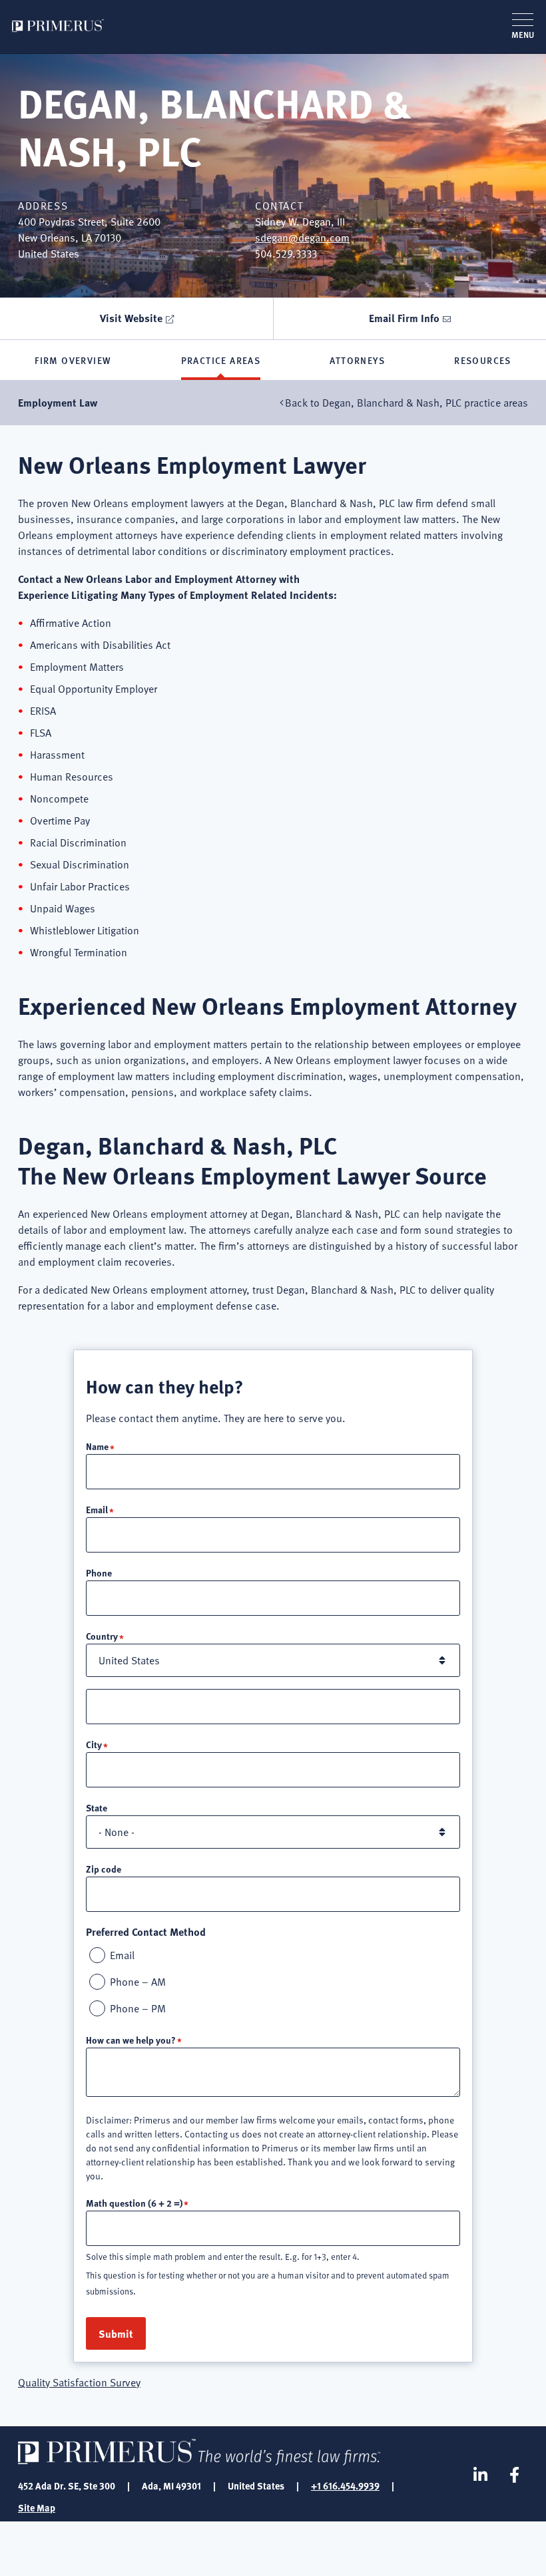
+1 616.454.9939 (345, 2485)
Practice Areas (221, 360)
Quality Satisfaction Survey (79, 2382)
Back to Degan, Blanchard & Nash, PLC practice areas (407, 403)
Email (97, 1509)
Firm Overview (73, 360)
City (94, 1744)
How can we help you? (131, 2040)
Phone (99, 1572)
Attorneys (357, 360)
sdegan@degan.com (302, 238)
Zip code (104, 1869)
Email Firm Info (404, 318)
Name (97, 1446)
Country (102, 1636)
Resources (483, 360)
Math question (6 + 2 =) (134, 2203)
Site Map (37, 2507)
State (97, 1807)
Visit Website (131, 318)
